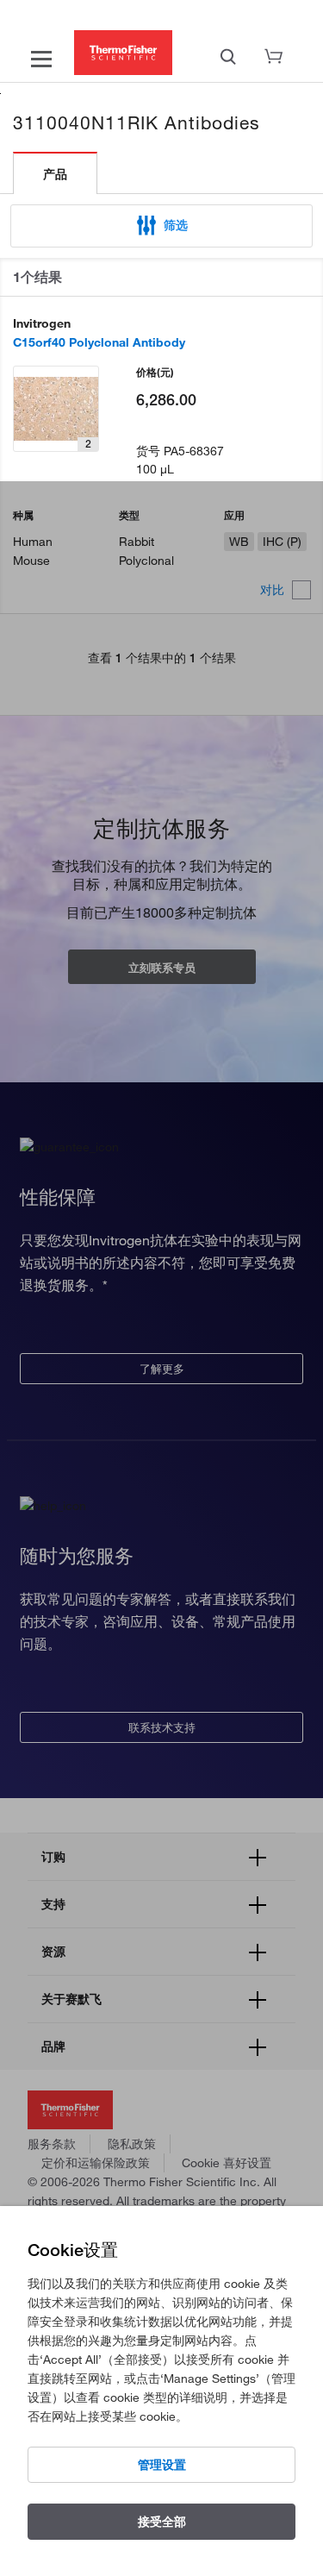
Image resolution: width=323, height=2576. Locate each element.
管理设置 (162, 2465)
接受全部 (162, 2522)
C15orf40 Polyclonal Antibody (99, 342)
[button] (161, 226)
